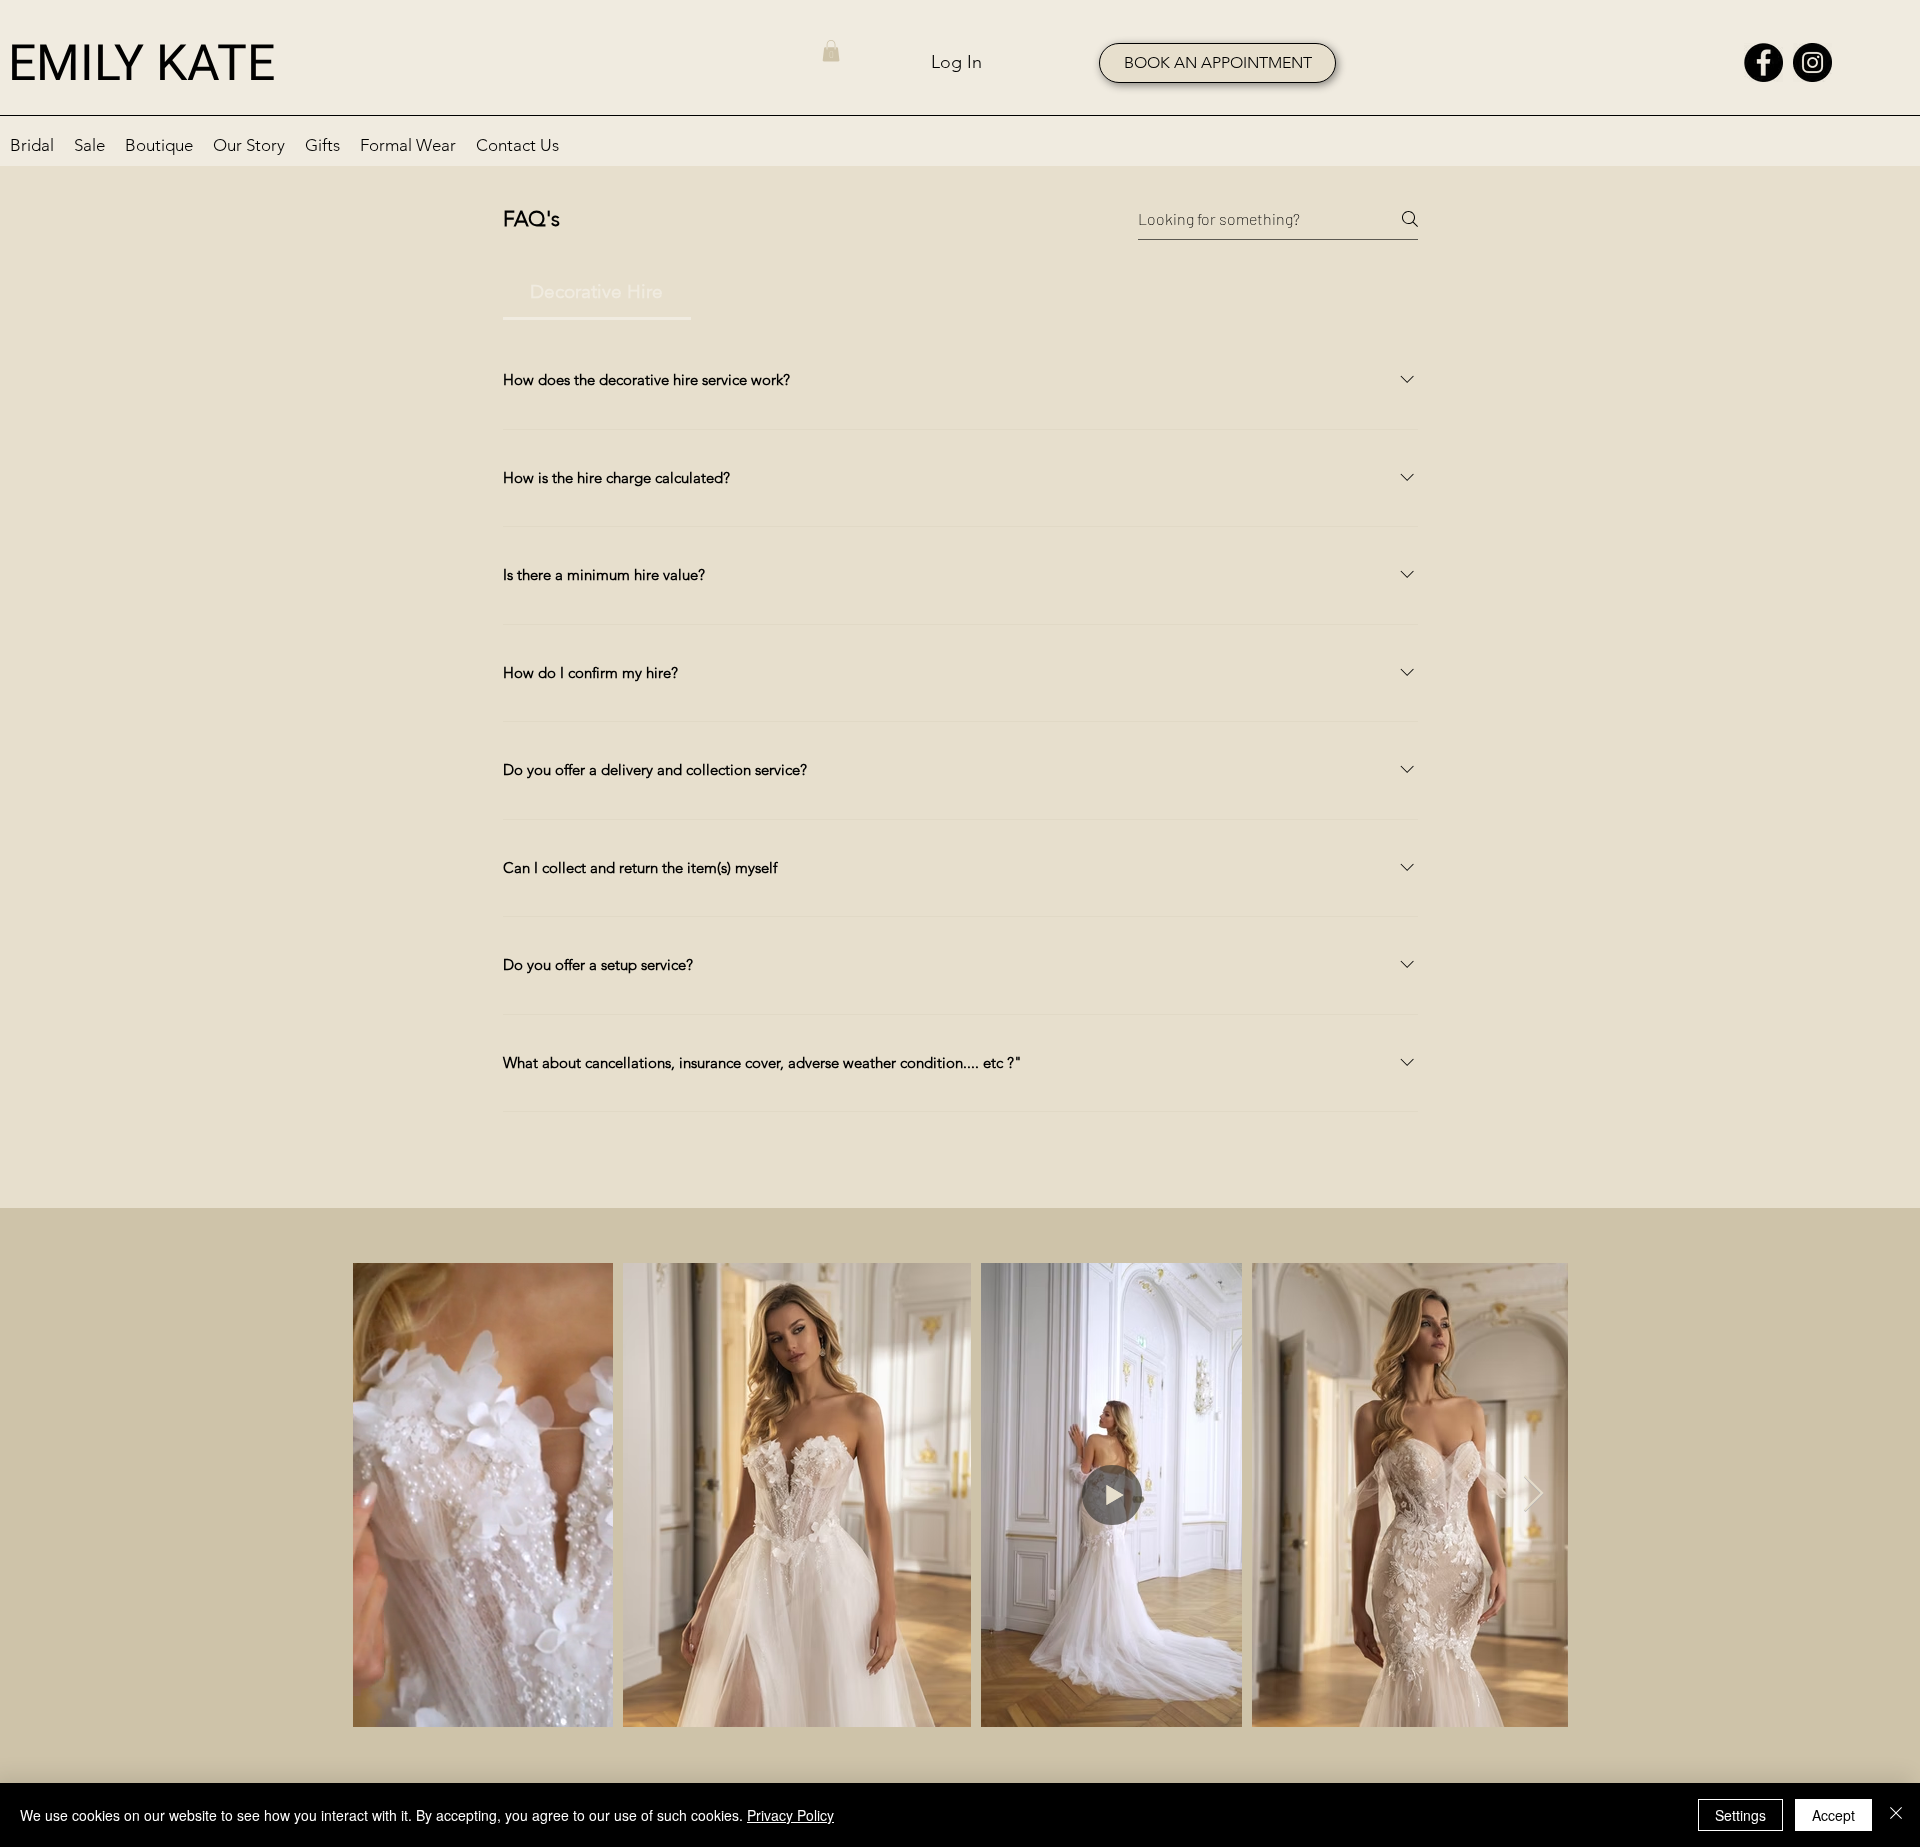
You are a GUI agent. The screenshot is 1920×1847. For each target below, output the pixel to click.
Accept (1833, 1815)
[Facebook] (1763, 62)
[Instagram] (1812, 62)
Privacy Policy (790, 1815)
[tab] (597, 292)
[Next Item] (1533, 1494)
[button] (831, 51)
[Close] (1896, 1815)
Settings (1740, 1815)
